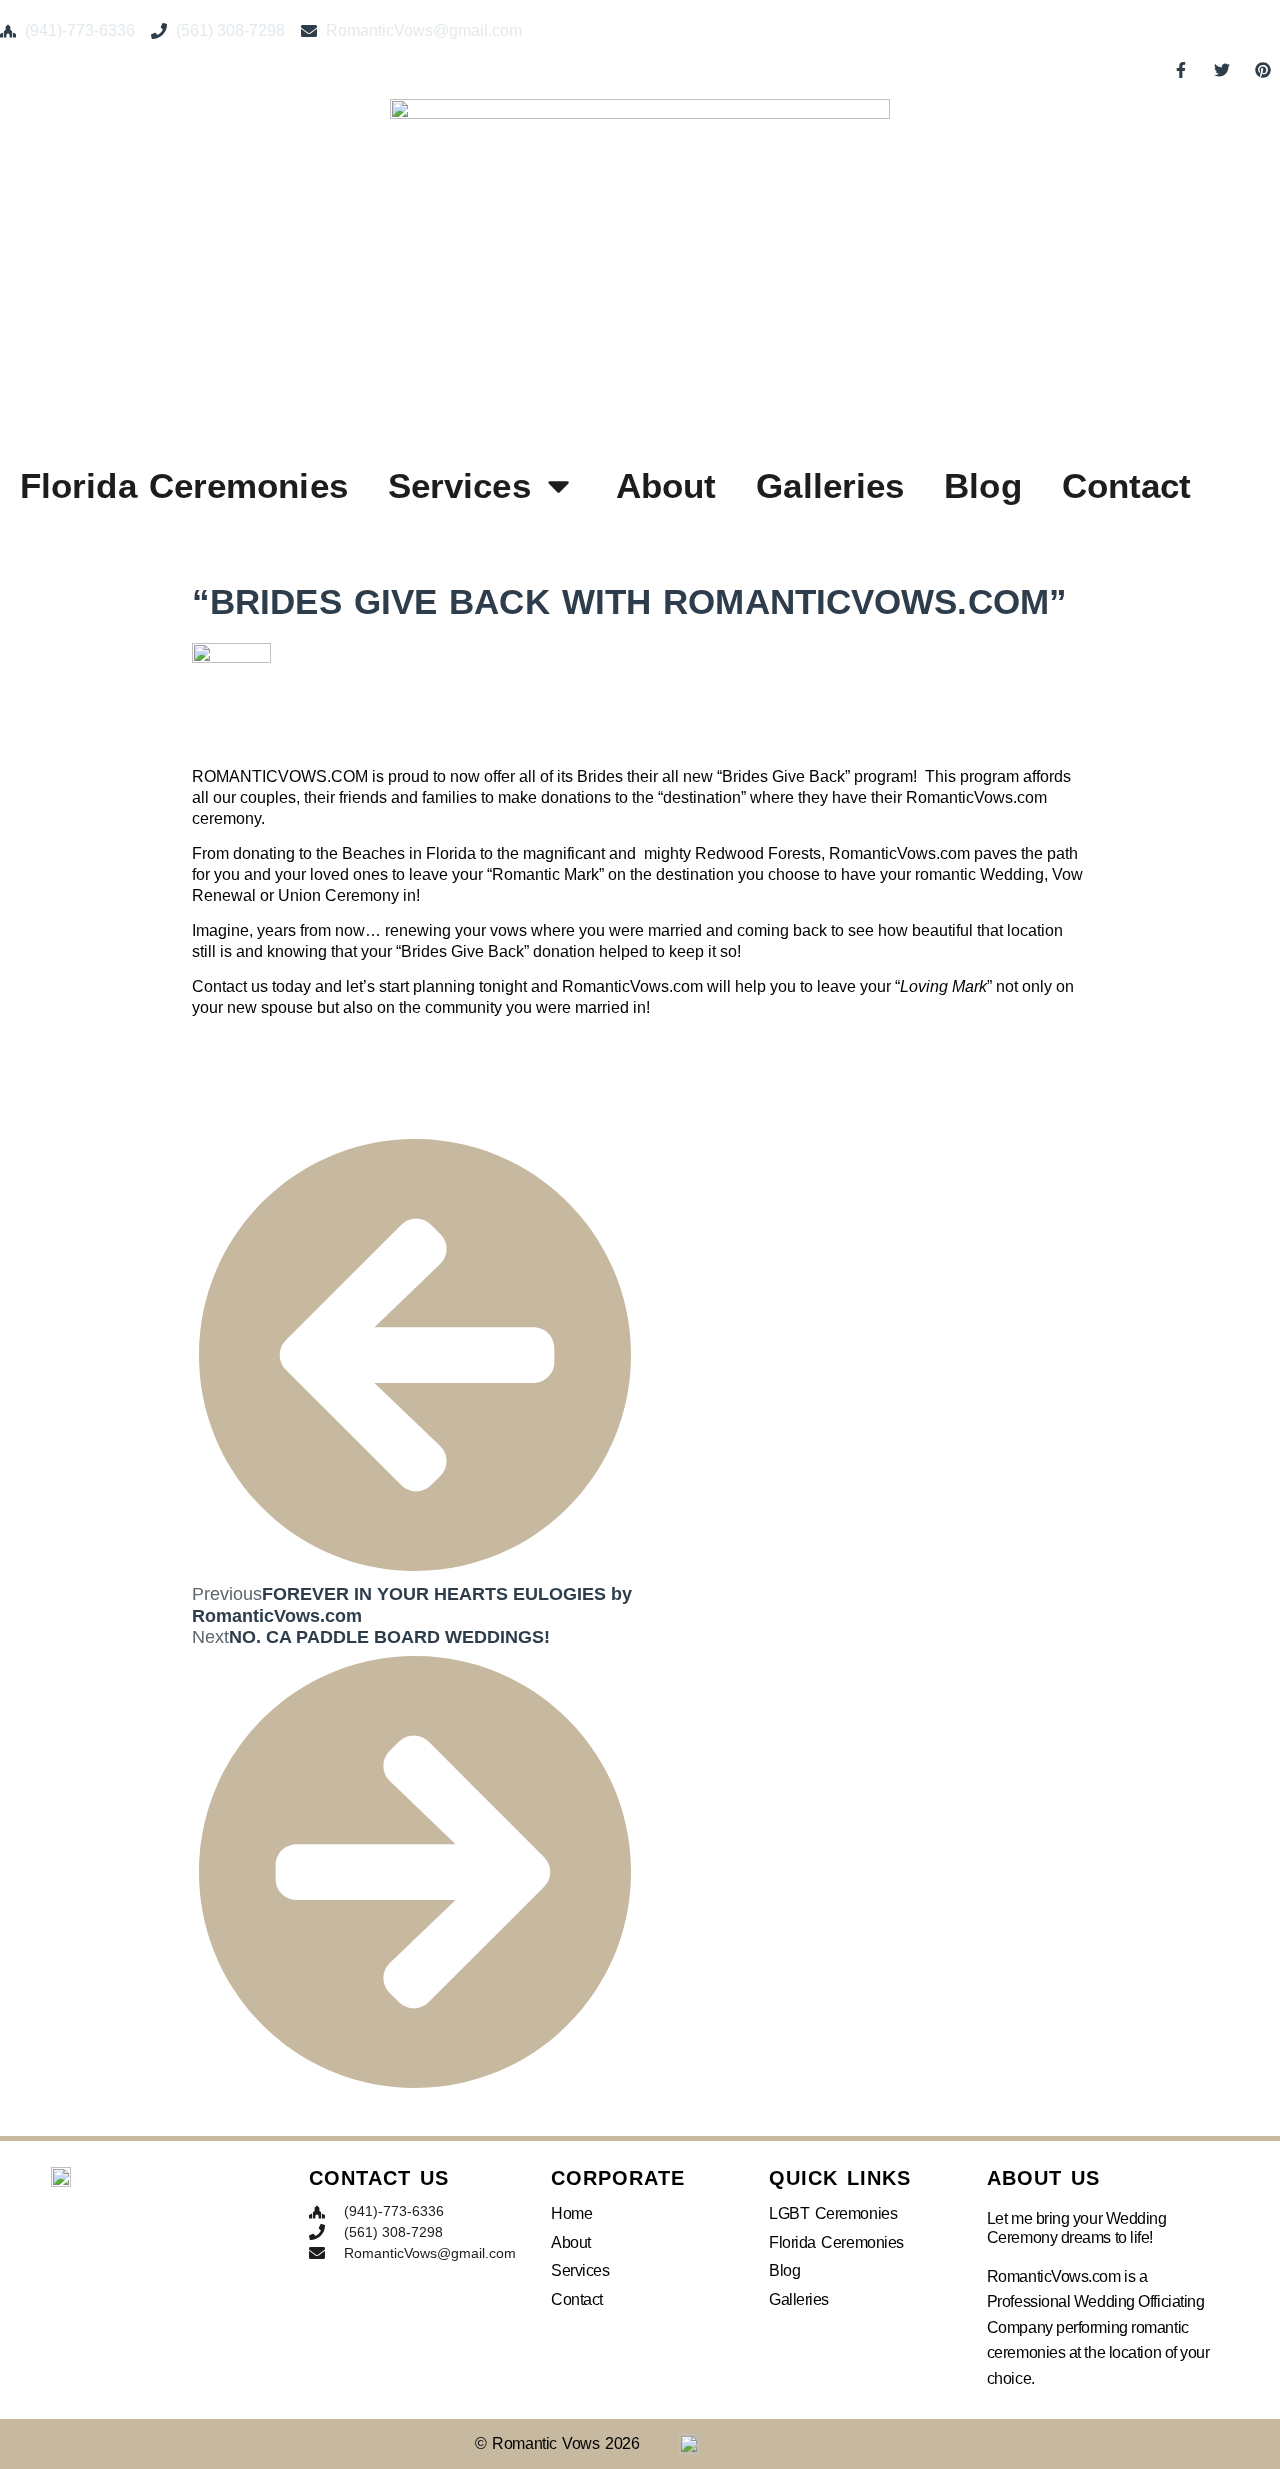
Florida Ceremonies (184, 485)
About (666, 485)
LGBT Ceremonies (833, 2213)
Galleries (830, 485)
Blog (982, 485)
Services (459, 485)
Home (571, 2213)
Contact (1127, 485)
